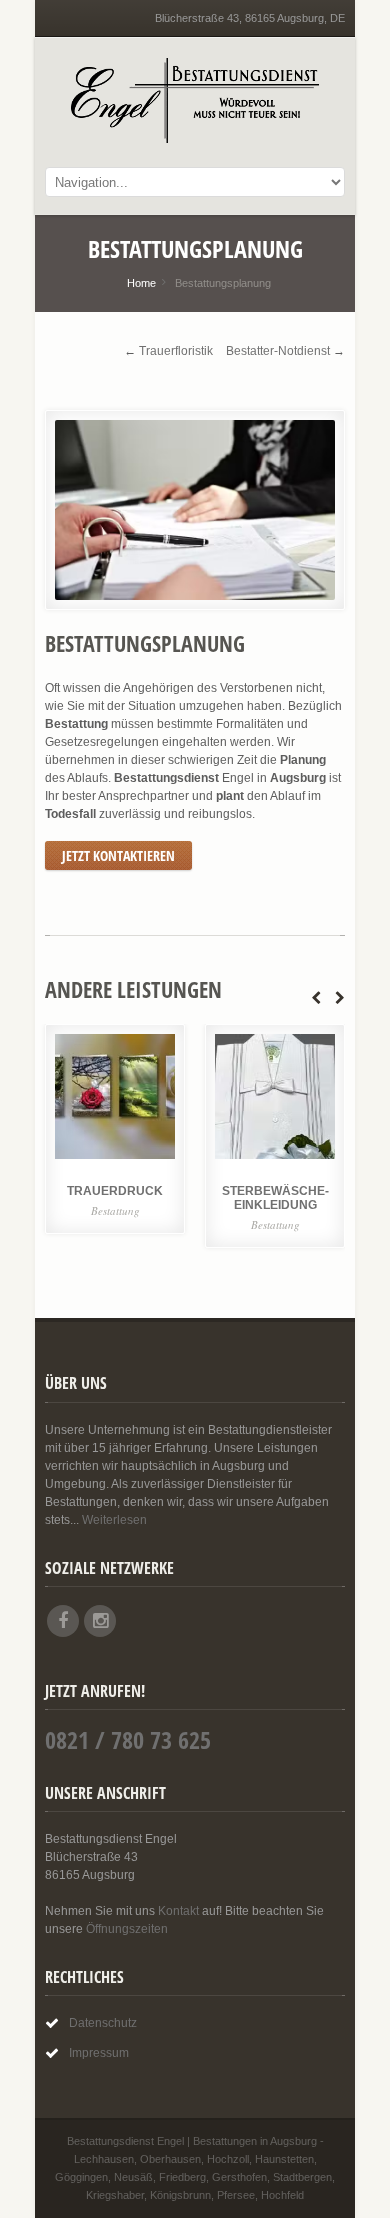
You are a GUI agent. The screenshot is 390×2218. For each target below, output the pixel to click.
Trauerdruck (115, 1191)
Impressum (99, 2053)
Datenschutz (103, 2023)
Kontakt (178, 1911)
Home (141, 283)
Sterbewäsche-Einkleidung (275, 1198)
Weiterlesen (114, 1520)
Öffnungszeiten (127, 1929)
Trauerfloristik (176, 351)
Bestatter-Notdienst (278, 351)
